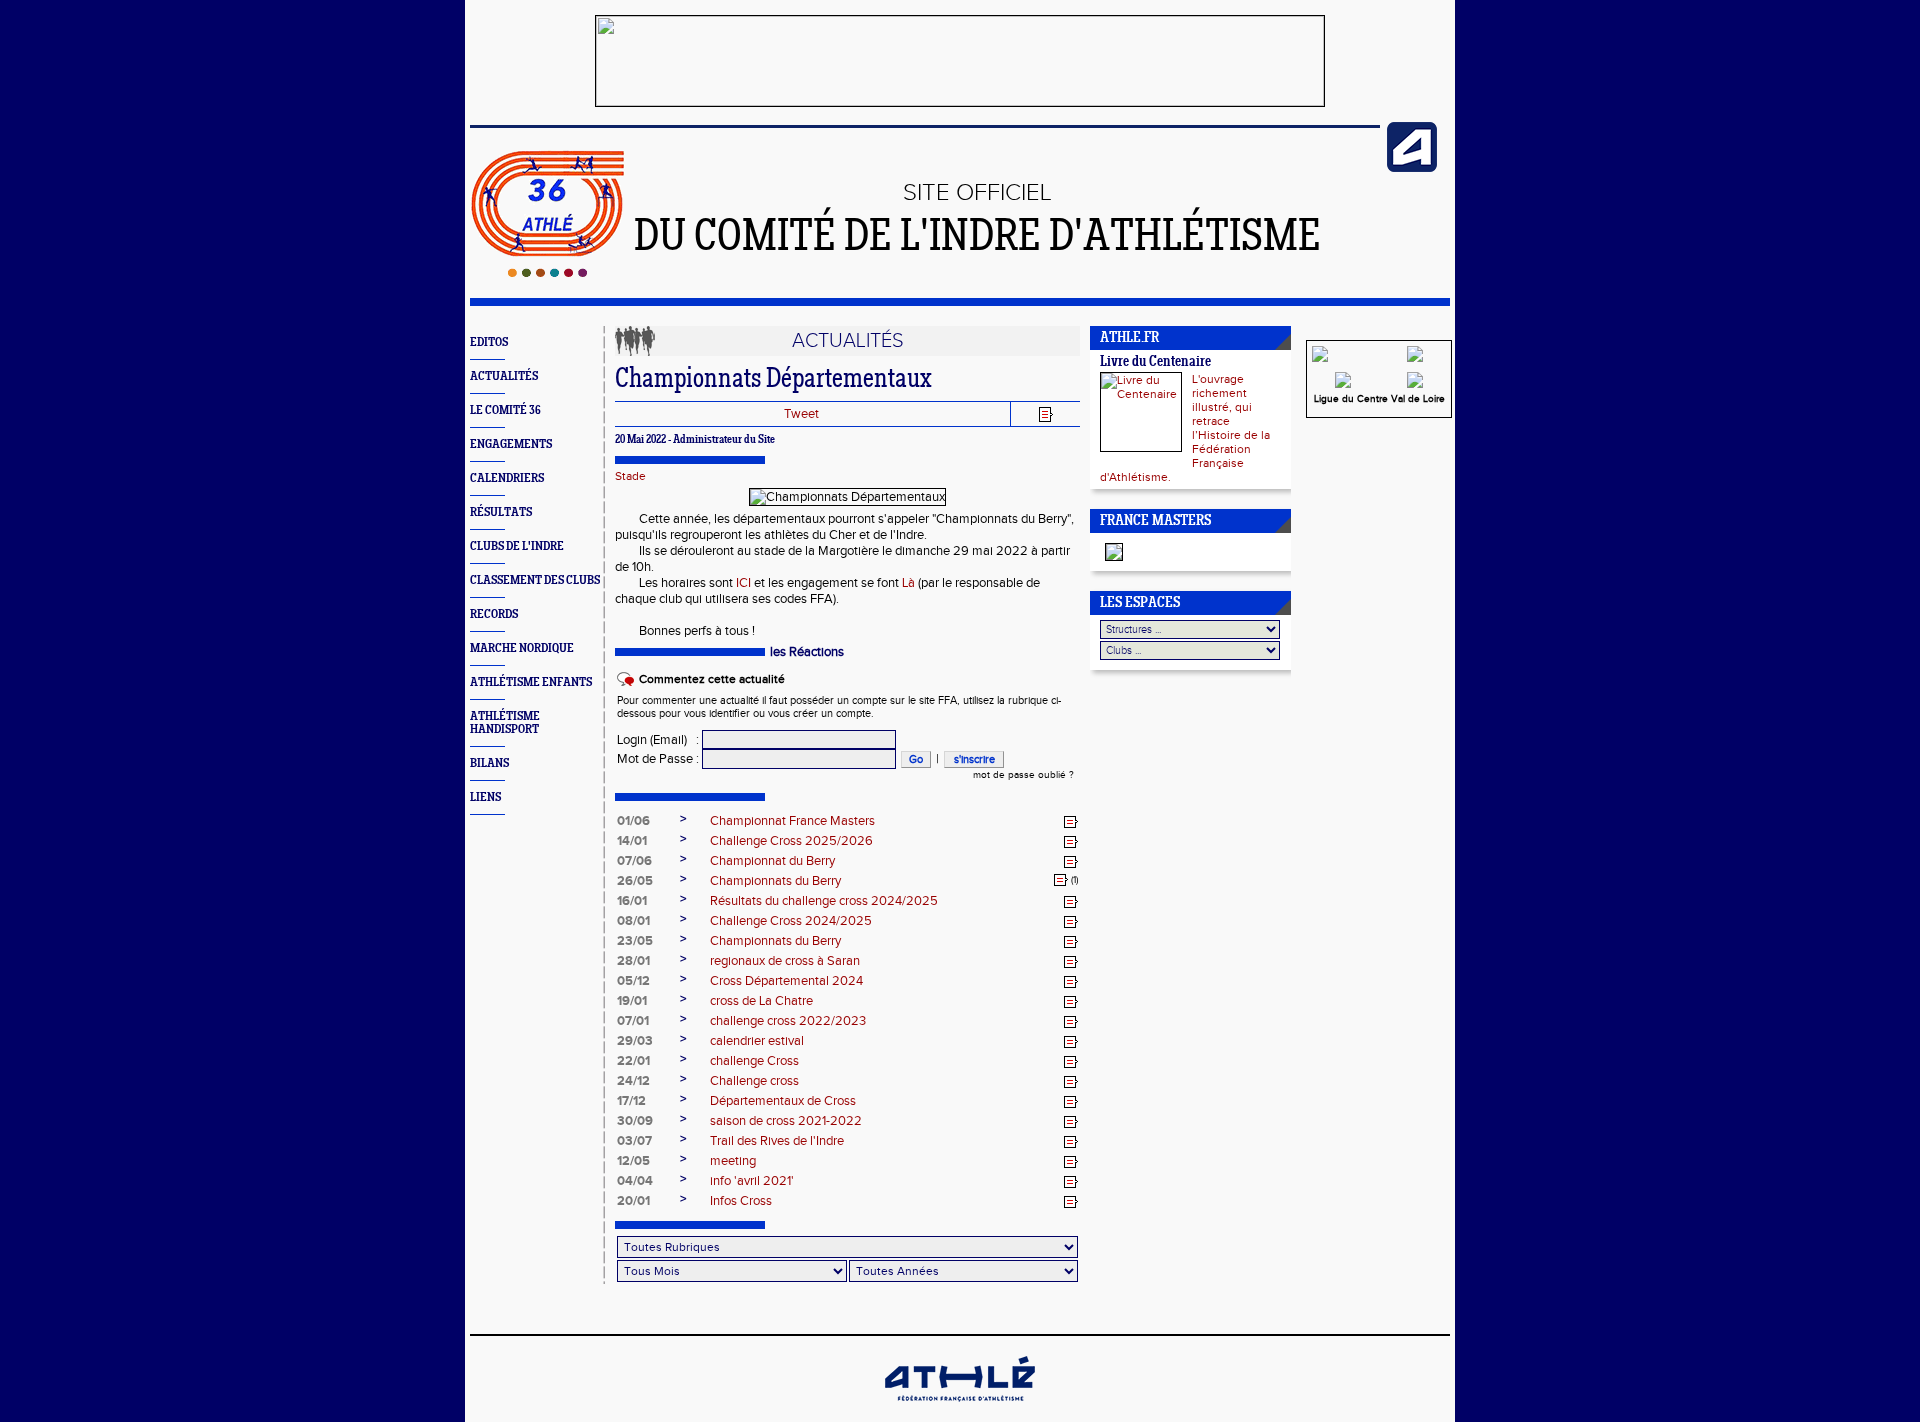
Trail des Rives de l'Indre (777, 1141)
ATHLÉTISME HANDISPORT (505, 723)
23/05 (635, 941)
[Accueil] (547, 273)
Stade (630, 476)
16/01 (632, 901)
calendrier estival (757, 1041)
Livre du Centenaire (1155, 362)
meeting (733, 1161)
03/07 (634, 1141)
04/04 (635, 1181)
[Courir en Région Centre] (1343, 390)
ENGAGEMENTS (511, 444)
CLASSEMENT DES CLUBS (535, 580)
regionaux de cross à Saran (785, 961)
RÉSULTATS (501, 512)
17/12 (631, 1101)
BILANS (489, 763)
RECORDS (494, 614)
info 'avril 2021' (752, 1181)
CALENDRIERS (507, 478)
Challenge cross (754, 1081)
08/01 (633, 921)
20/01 (633, 1201)
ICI (743, 583)
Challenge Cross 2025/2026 (791, 841)
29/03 (635, 1041)
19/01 (632, 1001)
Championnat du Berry (772, 861)
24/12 (633, 1081)
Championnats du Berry (775, 881)
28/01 (633, 961)
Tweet (801, 414)
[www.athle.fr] (1412, 168)
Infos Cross (741, 1201)
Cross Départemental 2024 (786, 981)
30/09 (635, 1121)
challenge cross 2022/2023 (788, 1021)
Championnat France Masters (792, 821)
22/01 (633, 1061)
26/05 (635, 881)
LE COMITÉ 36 (505, 410)
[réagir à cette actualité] (1071, 822)
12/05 (633, 1161)
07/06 (634, 861)
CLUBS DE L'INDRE (517, 546)
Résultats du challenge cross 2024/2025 (824, 901)
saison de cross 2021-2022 (786, 1121)
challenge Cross (754, 1061)
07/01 (633, 1021)
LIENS (485, 797)
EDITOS (489, 342)
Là (908, 583)
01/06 (633, 821)
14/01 (632, 841)
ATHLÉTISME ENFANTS (531, 682)
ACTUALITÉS (504, 376)
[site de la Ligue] (1415, 390)
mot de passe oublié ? (1023, 775)
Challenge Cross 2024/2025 (791, 921)
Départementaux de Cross (783, 1101)
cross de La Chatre (761, 1001)
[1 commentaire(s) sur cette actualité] (1061, 880)
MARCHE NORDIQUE (522, 648)
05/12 (633, 981)
